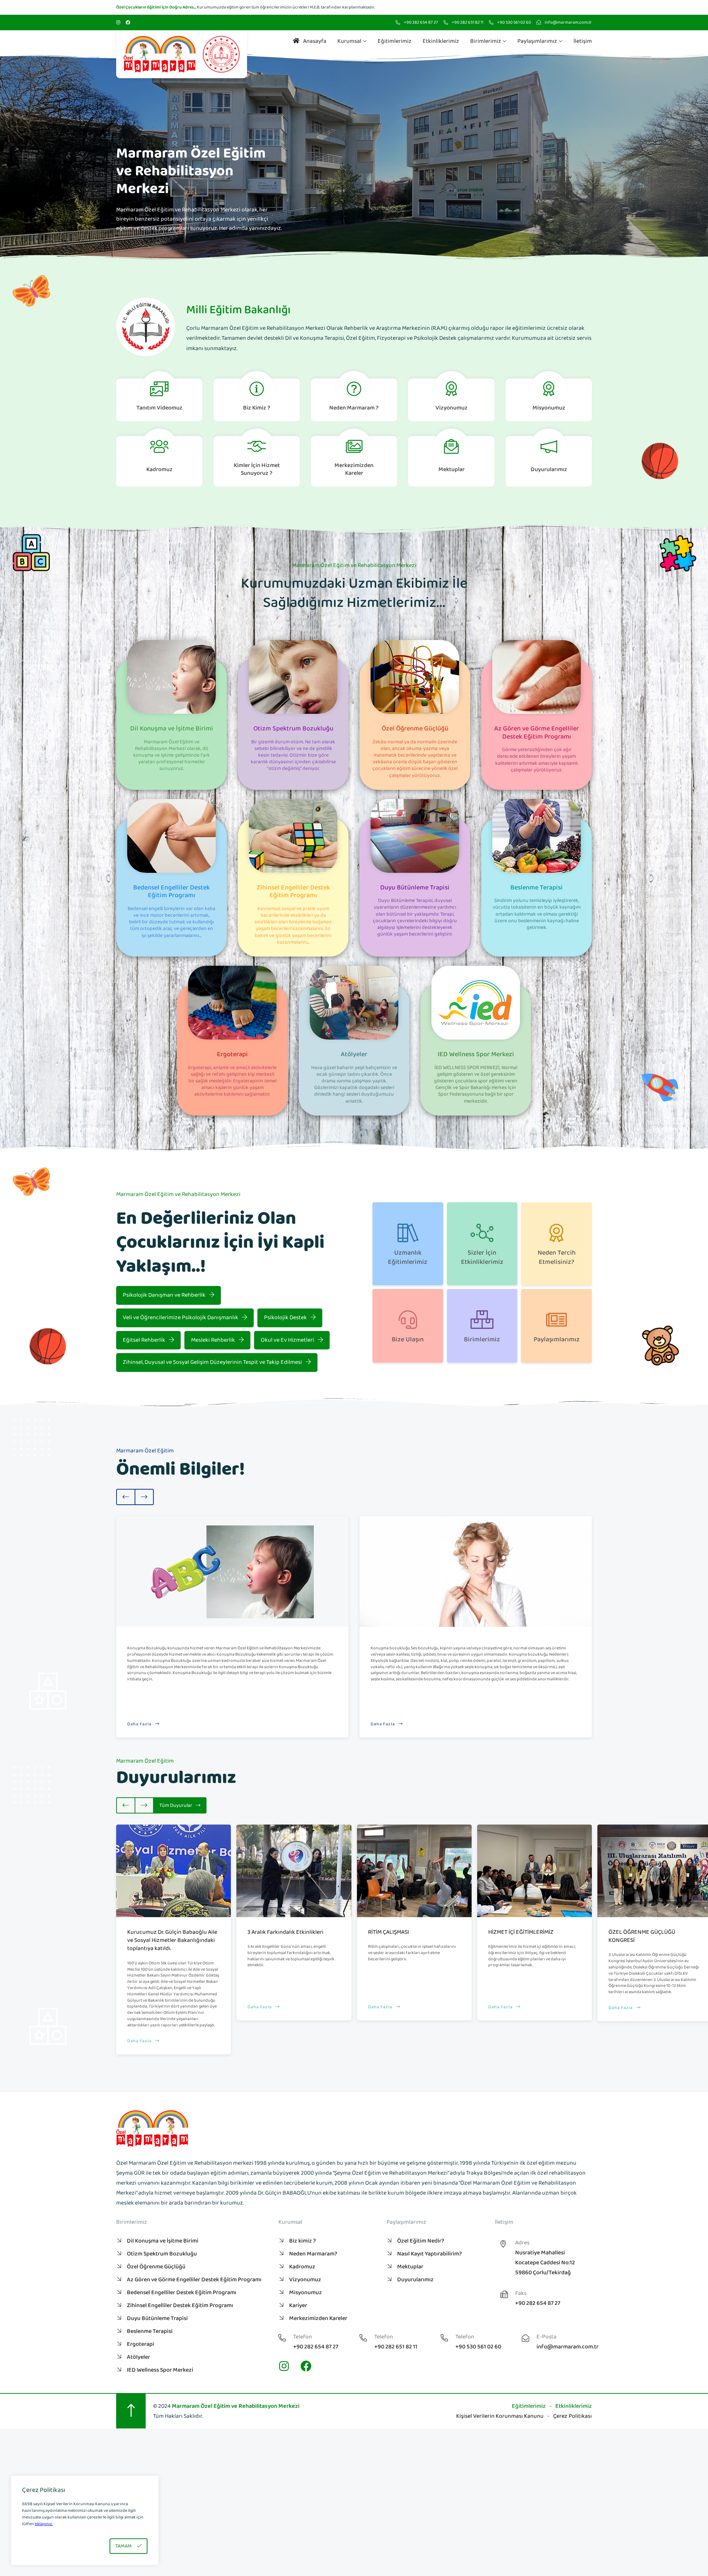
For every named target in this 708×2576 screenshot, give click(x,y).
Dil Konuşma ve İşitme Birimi (163, 2241)
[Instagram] (118, 23)
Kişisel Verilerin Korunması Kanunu (500, 2416)
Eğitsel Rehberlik (144, 1340)
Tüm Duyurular (176, 1805)
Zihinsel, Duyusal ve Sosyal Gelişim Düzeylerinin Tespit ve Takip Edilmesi (212, 1362)
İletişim (583, 41)
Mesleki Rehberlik (213, 1340)
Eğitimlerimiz (395, 41)
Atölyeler (138, 2357)
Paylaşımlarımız (537, 41)
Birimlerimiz (486, 41)
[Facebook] (128, 23)
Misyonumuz (306, 2293)
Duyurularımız (415, 2280)
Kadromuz (302, 2267)
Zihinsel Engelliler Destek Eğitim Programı (180, 2305)
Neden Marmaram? (313, 2254)
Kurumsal (349, 41)
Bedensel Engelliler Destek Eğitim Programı (182, 2293)
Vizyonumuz (305, 2280)
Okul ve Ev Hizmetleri (287, 1340)
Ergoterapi (140, 2344)
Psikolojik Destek (285, 1318)
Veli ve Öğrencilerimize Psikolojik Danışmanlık (181, 1318)
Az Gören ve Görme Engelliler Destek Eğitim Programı (194, 2280)
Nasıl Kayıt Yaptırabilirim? (430, 2254)
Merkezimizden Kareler (318, 2318)
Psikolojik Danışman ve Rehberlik (164, 1295)
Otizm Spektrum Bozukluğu (162, 2254)
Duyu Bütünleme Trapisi (157, 2318)
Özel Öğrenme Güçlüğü (156, 2267)
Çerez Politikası (572, 2416)
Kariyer (298, 2305)
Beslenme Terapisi (150, 2331)
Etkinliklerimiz (441, 41)
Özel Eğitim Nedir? (421, 2241)
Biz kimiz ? (303, 2241)
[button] (9, 156)
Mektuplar (410, 2267)
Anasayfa (315, 41)
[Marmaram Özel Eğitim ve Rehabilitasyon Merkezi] (182, 54)
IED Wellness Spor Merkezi (160, 2370)
